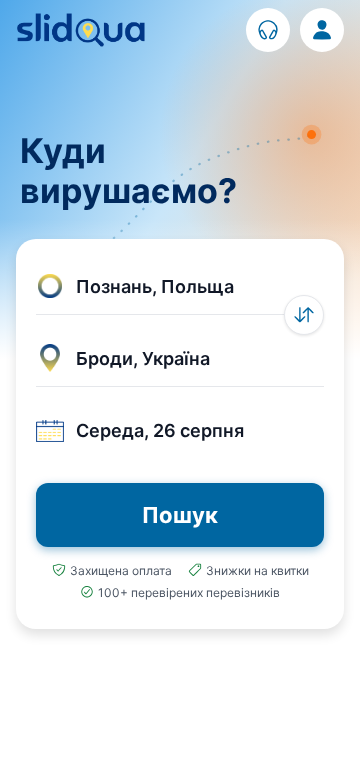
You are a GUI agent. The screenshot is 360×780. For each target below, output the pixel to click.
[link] (268, 30)
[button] (180, 287)
